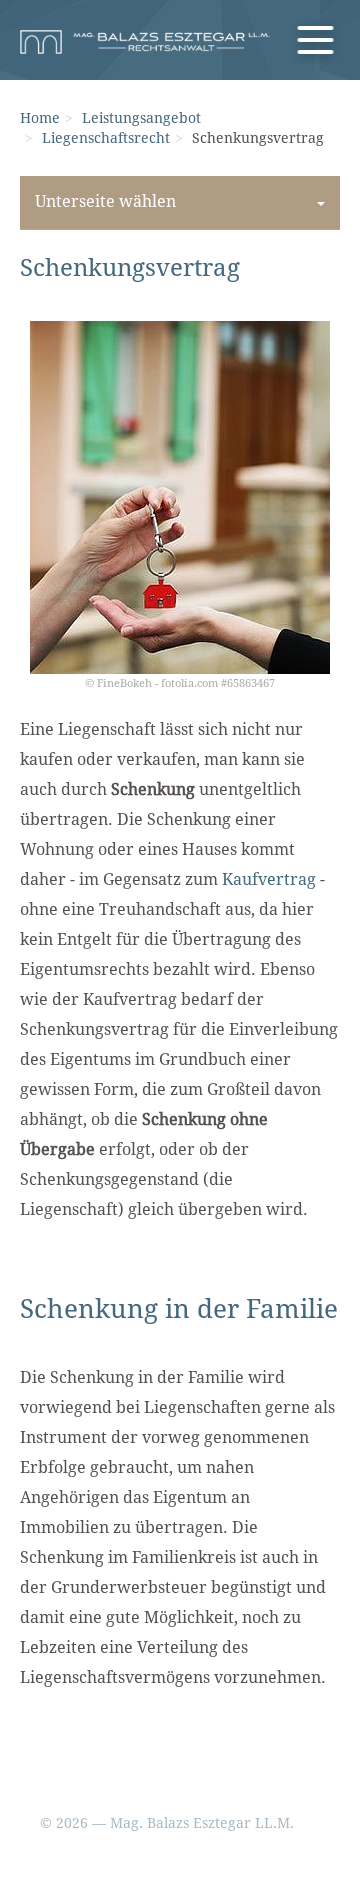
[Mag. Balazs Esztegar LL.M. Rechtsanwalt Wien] (145, 42)
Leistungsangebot (141, 118)
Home (40, 118)
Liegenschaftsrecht (106, 138)
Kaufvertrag (269, 879)
